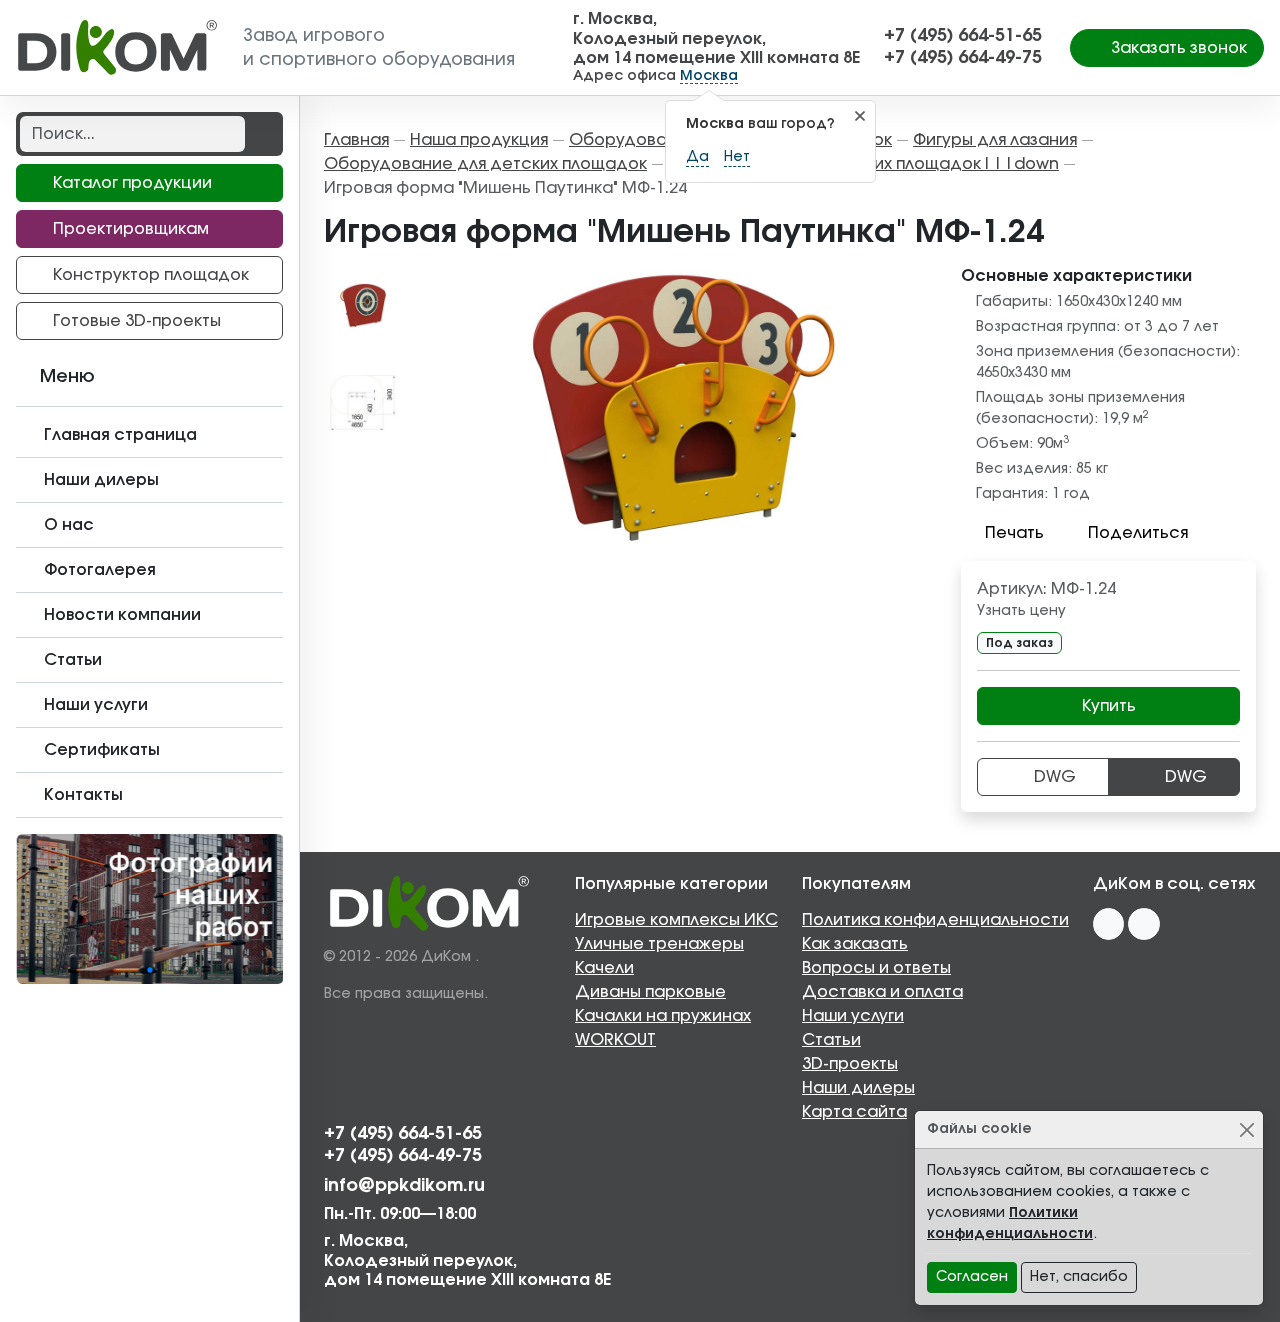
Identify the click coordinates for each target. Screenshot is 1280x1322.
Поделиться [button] (1138, 533)
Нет (737, 157)
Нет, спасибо (1079, 1277)
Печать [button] (1014, 533)
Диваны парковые (650, 992)
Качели (604, 968)
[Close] (1246, 1129)
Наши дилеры (858, 1088)
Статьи (831, 1040)
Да (697, 157)
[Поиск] (262, 134)
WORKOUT (615, 1040)
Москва (709, 76)
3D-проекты (850, 1064)
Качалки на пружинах (663, 1016)
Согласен (972, 1277)
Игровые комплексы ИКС (676, 920)
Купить (1109, 706)
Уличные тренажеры (659, 944)
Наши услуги (853, 1016)
